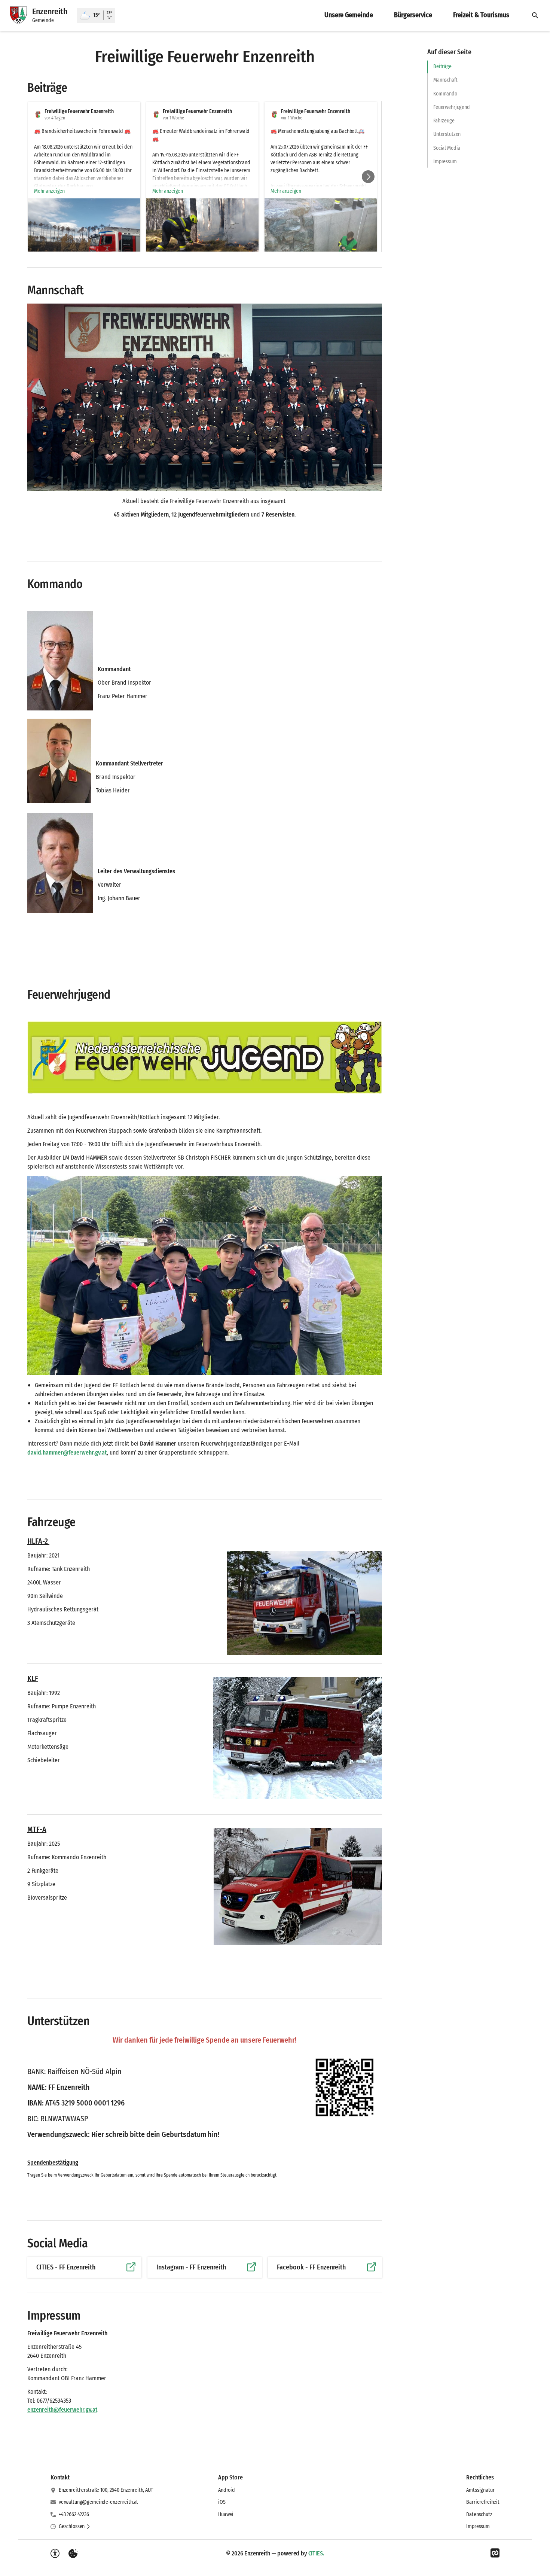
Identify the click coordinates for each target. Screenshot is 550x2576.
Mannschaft (445, 80)
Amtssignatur (480, 2490)
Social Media (447, 148)
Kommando (445, 94)
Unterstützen (447, 134)
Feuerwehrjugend (452, 107)
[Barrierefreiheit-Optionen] (55, 2554)
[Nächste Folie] (368, 177)
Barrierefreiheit (483, 2502)
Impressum (445, 162)
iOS (222, 2502)
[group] (205, 177)
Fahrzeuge (444, 121)
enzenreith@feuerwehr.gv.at (62, 2410)
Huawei (226, 2514)
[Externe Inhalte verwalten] (73, 2554)
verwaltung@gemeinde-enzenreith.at (98, 2502)
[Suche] (535, 15)
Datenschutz (479, 2514)
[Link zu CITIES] (495, 2553)
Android (227, 2490)
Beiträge (442, 66)
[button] (84, 241)
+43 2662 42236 (74, 2514)
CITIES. (316, 2553)
